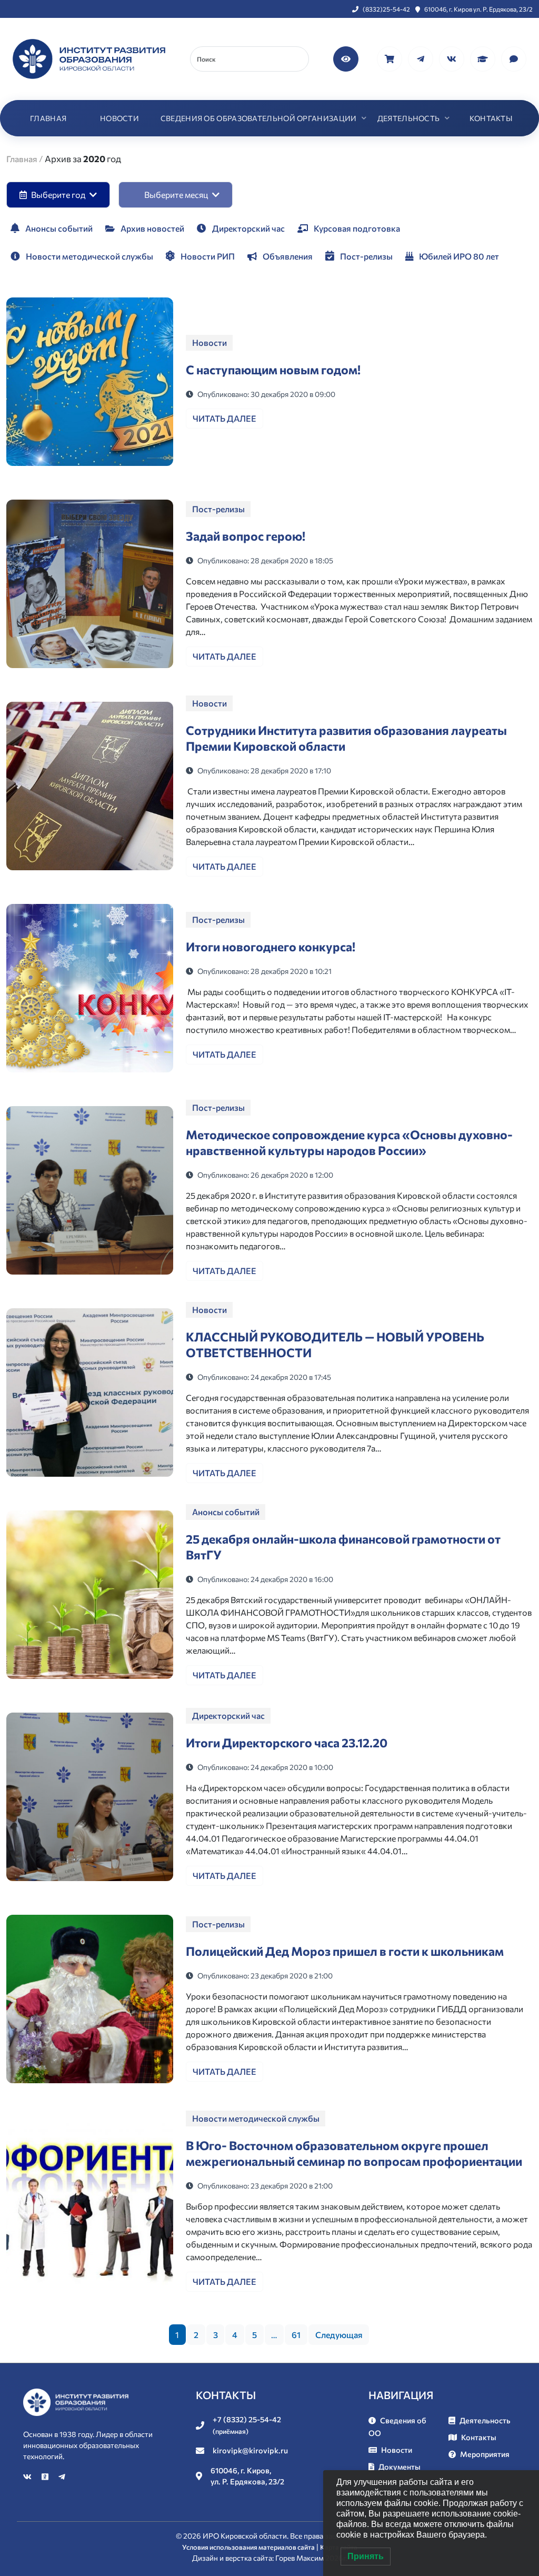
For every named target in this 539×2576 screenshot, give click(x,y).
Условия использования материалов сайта (248, 2547)
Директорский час (248, 228)
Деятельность (485, 2420)
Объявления (287, 256)
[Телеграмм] (421, 58)
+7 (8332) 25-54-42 (247, 2425)
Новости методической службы (89, 256)
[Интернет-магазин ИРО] (390, 58)
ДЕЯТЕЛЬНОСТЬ (409, 118)
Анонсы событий (58, 228)
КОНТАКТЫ (491, 118)
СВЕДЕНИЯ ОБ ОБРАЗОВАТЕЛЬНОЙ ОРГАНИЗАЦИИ (259, 118)
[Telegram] (62, 2476)
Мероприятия (485, 2454)
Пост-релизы (366, 256)
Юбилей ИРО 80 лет (458, 256)
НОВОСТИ (119, 118)
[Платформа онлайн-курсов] (483, 58)
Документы (400, 2466)
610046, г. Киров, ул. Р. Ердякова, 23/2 (247, 2476)
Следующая (339, 2335)
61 (296, 2335)
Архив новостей (152, 228)
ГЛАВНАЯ (48, 118)
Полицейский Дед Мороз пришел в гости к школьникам (345, 1951)
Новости (209, 342)
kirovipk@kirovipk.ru (250, 2450)
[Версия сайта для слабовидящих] (347, 58)
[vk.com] (452, 58)
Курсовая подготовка (356, 228)
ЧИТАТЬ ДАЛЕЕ (224, 418)
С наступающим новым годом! (273, 370)
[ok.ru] (46, 2476)
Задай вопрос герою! (246, 536)
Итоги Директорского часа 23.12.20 (287, 1743)
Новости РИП (207, 256)
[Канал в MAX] (514, 58)
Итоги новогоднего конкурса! (271, 947)
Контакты (479, 2437)
